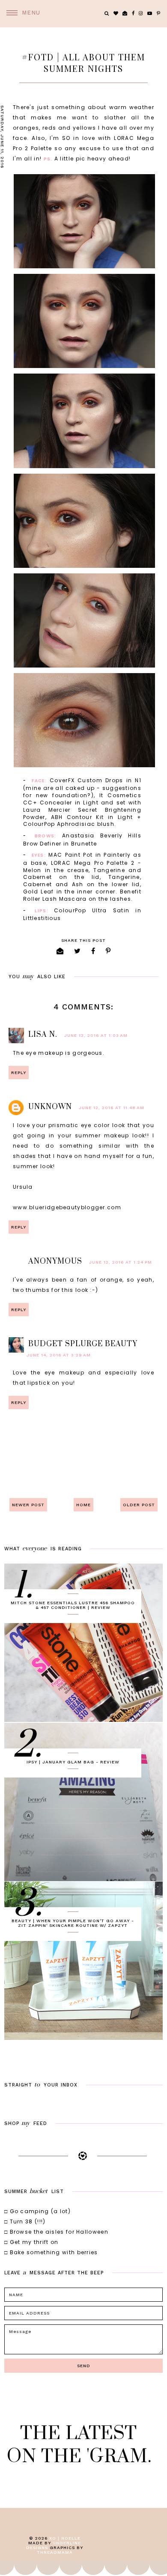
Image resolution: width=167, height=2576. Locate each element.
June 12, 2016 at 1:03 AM (96, 1035)
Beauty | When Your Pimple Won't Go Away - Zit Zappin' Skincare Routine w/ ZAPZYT (73, 1923)
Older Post (139, 1505)
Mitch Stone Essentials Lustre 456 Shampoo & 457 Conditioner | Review (73, 1605)
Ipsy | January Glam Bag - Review (73, 1762)
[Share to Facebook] (93, 951)
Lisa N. (43, 1035)
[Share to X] (78, 951)
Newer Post (28, 1505)
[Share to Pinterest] (108, 951)
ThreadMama (55, 2552)
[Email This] (60, 951)
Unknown (50, 1107)
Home (83, 1505)
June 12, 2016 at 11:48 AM (112, 1108)
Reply (19, 1073)
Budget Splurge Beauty (83, 1344)
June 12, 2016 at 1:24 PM (121, 1262)
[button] (20, 13)
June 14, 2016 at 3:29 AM (59, 1355)
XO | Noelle (65, 2538)
